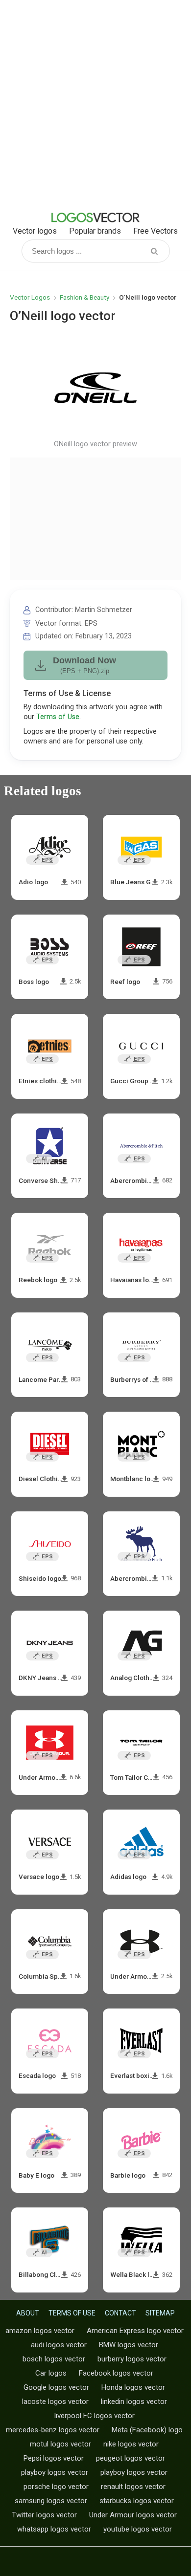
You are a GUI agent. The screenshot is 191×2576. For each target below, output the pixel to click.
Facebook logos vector (116, 2373)
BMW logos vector (129, 2345)
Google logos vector (56, 2387)
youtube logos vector (138, 2529)
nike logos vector (131, 2444)
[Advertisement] (95, 105)
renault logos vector (133, 2487)
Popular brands (95, 231)
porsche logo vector (56, 2487)
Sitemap (160, 2313)
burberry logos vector (132, 2359)
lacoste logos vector (55, 2401)
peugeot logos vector (131, 2458)
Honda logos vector (133, 2387)
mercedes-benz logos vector (53, 2430)
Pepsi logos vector (54, 2458)
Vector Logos (30, 297)
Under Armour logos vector (133, 2515)
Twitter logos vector (44, 2515)
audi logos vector (59, 2345)
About (28, 2313)
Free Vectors (155, 231)
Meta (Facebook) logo (147, 2430)
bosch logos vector (54, 2359)
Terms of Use (58, 717)
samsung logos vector (51, 2501)
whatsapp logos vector (54, 2529)
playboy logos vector (55, 2472)
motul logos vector (60, 2444)
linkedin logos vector (134, 2401)
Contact (120, 2313)
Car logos (51, 2373)
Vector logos (35, 231)
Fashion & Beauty (84, 297)
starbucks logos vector (137, 2501)
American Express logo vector (135, 2331)
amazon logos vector (40, 2331)
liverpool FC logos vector (95, 2416)
